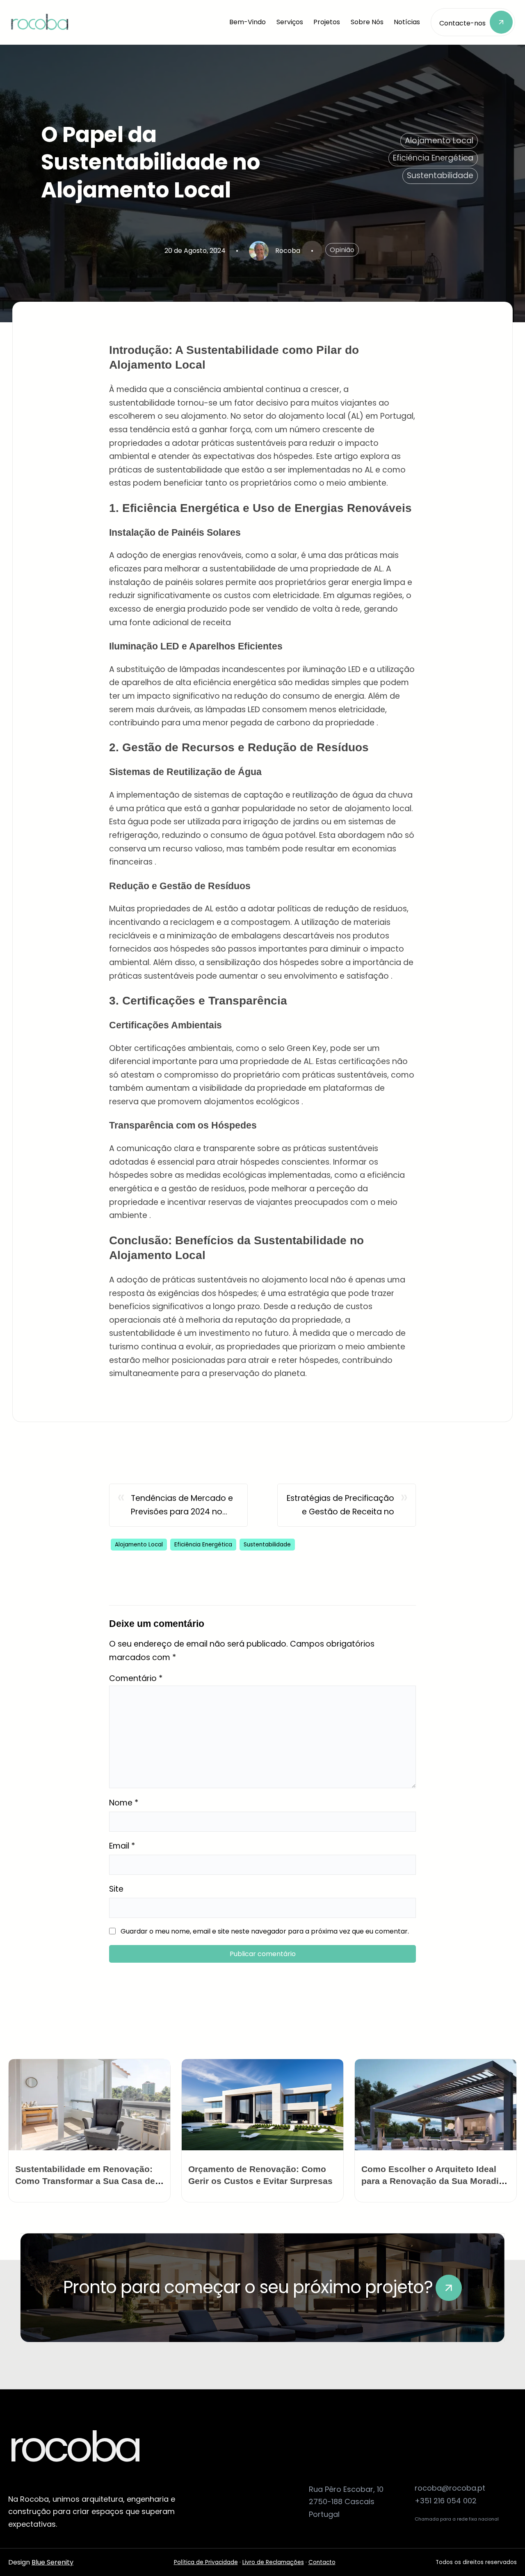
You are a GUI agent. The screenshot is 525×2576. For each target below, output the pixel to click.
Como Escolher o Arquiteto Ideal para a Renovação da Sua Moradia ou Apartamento (433, 2181)
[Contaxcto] (473, 22)
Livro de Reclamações (273, 2562)
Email (122, 1846)
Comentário (136, 1678)
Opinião (342, 250)
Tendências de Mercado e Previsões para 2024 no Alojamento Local (182, 1506)
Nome (124, 1803)
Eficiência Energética (433, 158)
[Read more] (449, 2288)
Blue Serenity (52, 2562)
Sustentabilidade (440, 175)
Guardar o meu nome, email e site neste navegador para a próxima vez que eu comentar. (265, 1931)
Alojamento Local (439, 141)
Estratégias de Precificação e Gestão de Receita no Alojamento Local (340, 1506)
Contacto (322, 2562)
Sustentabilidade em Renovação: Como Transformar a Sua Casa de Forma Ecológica (85, 2181)
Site (116, 1889)
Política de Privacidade (206, 2562)
